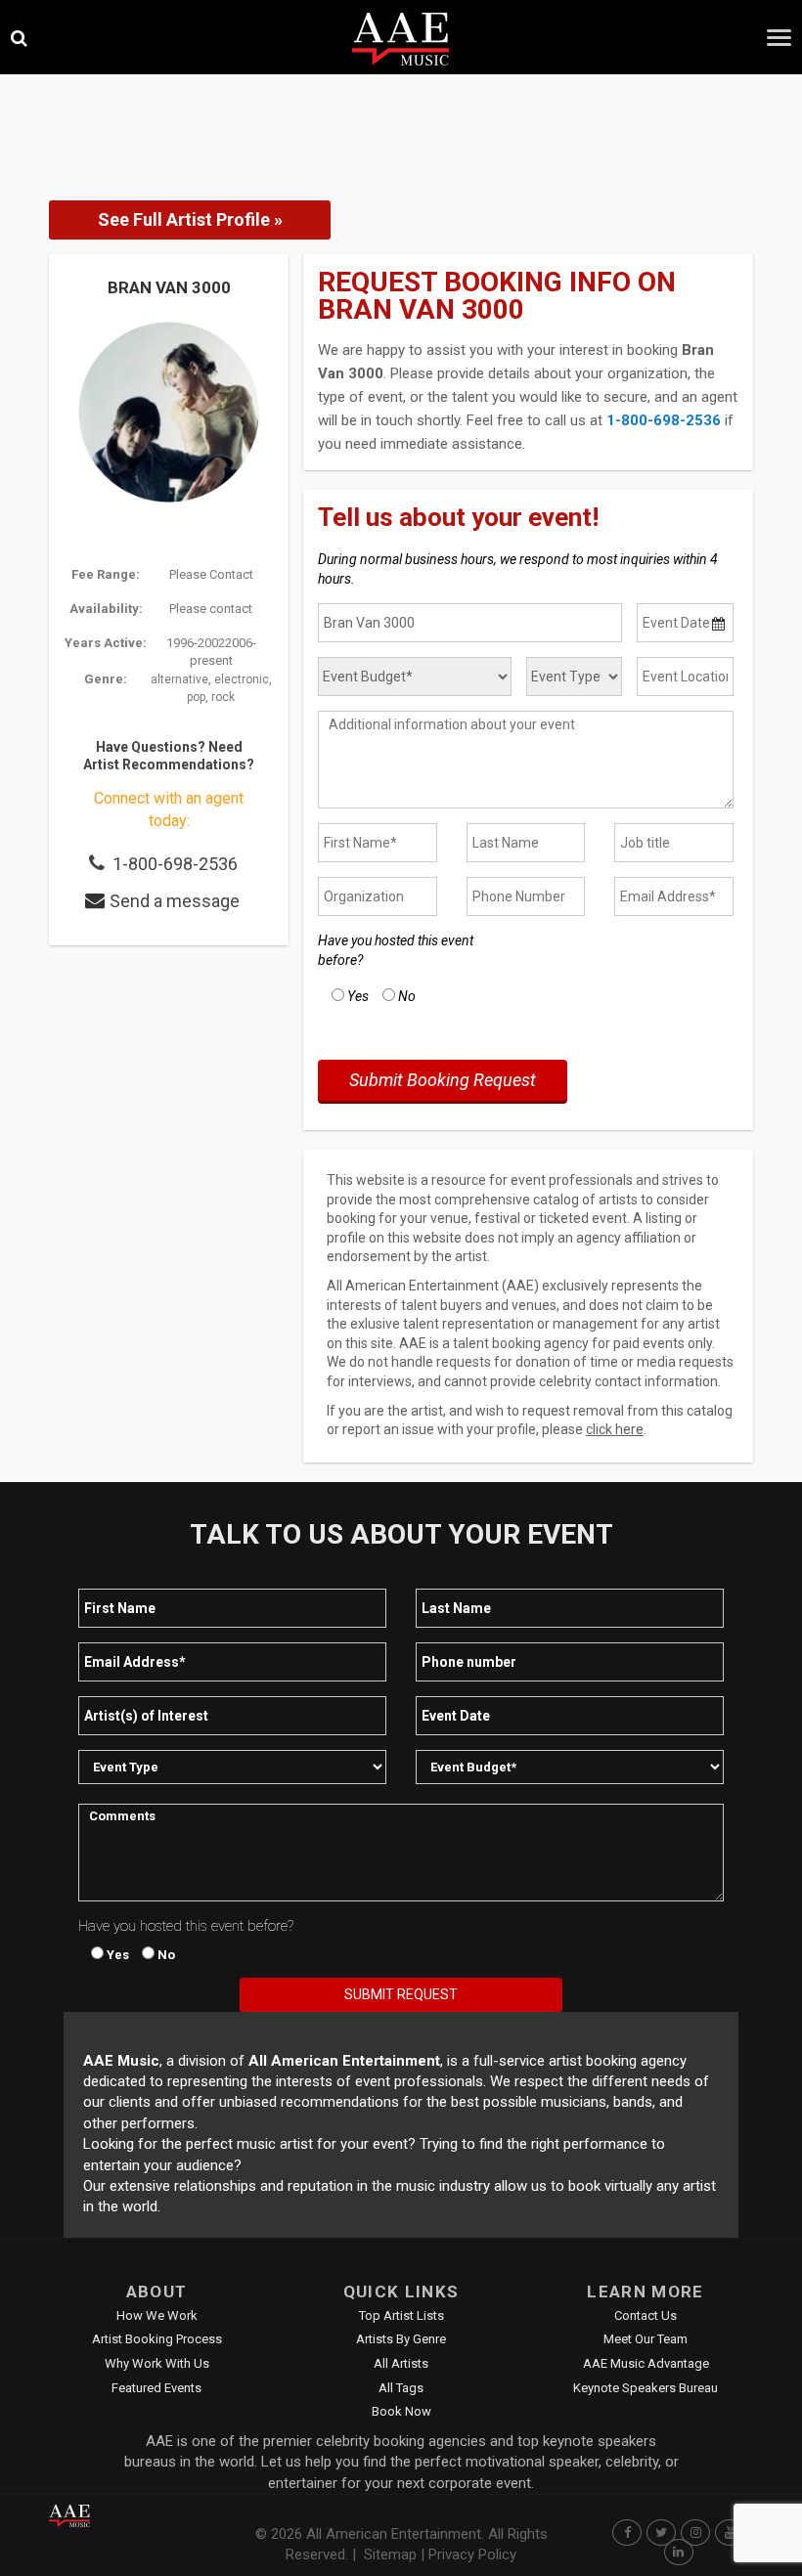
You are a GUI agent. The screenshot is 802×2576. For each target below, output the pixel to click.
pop (196, 697)
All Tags (401, 2388)
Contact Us (646, 2315)
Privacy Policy (472, 2554)
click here (615, 1429)
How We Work (157, 2315)
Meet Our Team (646, 2339)
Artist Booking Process (157, 2339)
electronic (242, 679)
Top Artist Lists (401, 2315)
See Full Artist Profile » (190, 219)
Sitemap (390, 2554)
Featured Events (156, 2388)
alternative (179, 679)
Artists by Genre (401, 2339)
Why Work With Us (157, 2363)
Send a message (175, 901)
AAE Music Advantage (646, 2363)
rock (223, 697)
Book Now (401, 2411)
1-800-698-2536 (175, 864)
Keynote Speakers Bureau (646, 2388)
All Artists (401, 2363)
